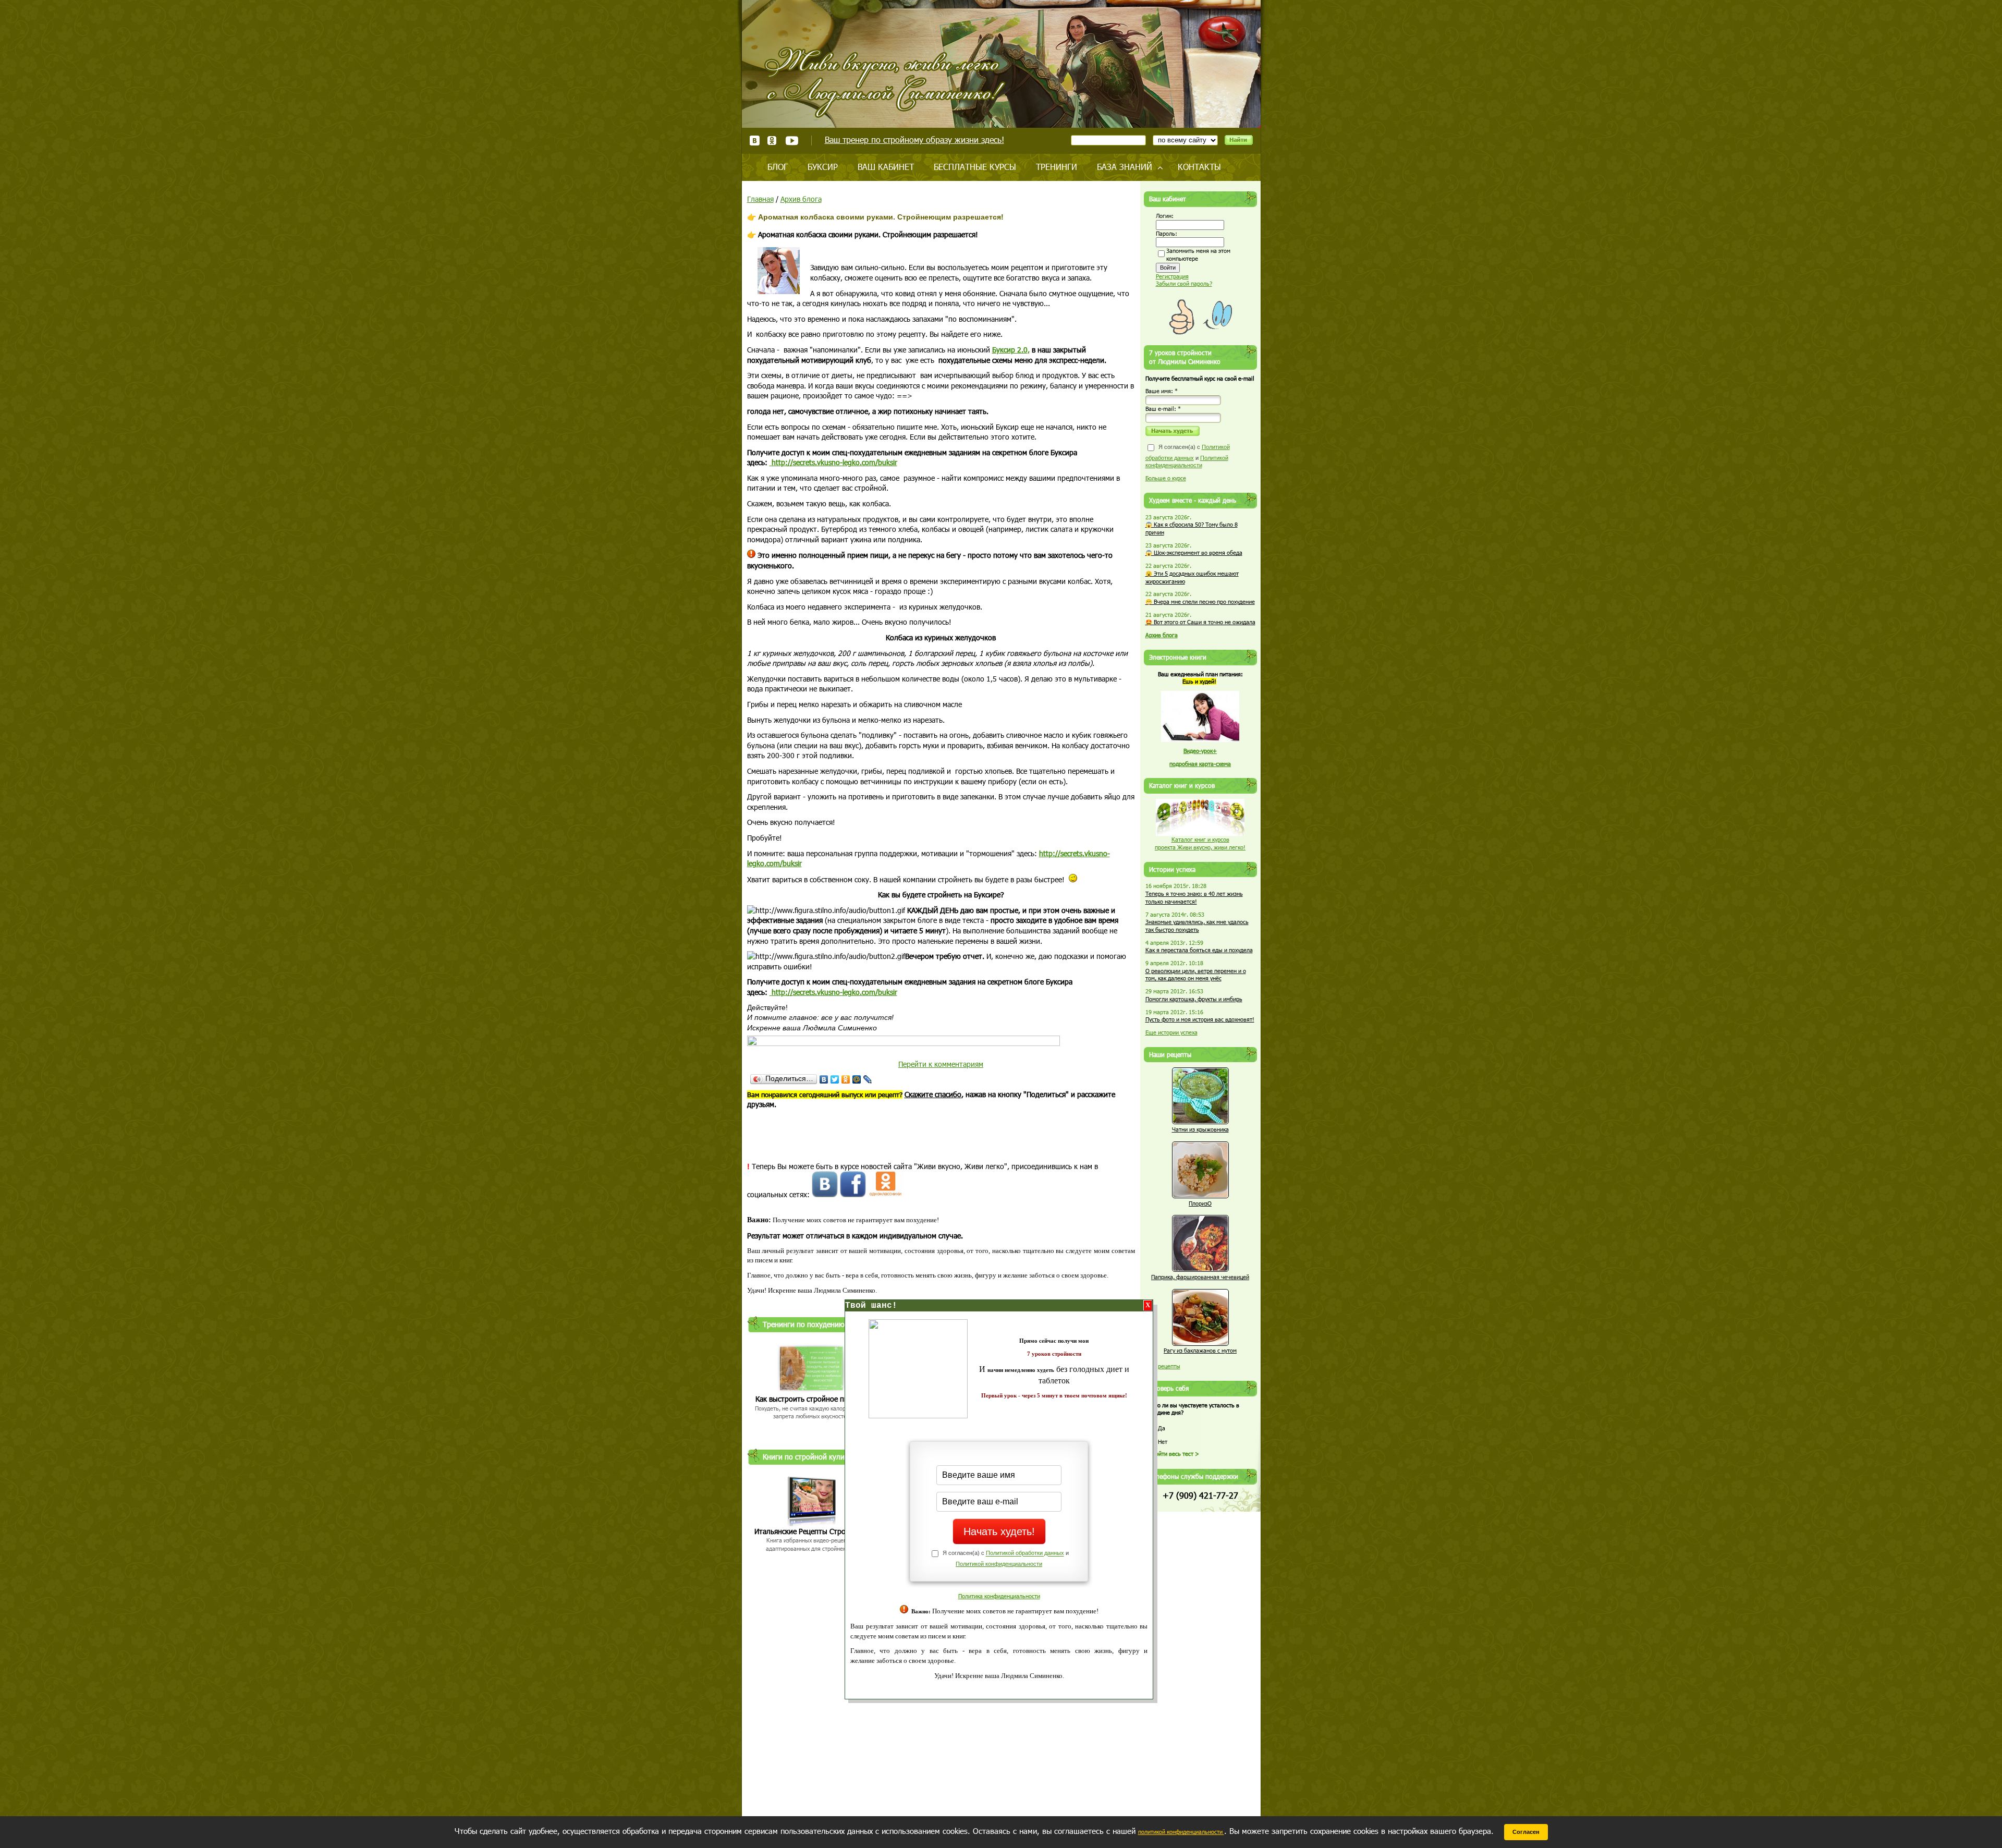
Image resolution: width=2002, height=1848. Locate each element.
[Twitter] (835, 1079)
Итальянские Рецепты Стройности (812, 1531)
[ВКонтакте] (824, 1079)
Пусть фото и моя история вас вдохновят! (1200, 1019)
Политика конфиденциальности (999, 1596)
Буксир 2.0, (1011, 350)
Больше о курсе (1166, 478)
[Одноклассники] (846, 1079)
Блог (778, 167)
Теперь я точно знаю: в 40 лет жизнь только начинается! (1194, 897)
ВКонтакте (755, 141)
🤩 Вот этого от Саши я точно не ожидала (1200, 622)
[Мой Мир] (857, 1079)
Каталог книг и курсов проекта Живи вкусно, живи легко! (1200, 843)
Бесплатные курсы (975, 167)
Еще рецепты (1163, 1366)
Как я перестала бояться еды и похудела (1199, 950)
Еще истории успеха (1171, 1032)
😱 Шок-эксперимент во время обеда (1194, 552)
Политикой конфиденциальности (999, 1564)
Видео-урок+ (1200, 751)
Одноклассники (772, 141)
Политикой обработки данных (1025, 1553)
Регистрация (1172, 276)
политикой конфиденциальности (1181, 1832)
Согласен (1526, 1832)
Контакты (1199, 167)
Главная (760, 199)
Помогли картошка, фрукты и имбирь (1194, 999)
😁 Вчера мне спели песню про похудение (1200, 601)
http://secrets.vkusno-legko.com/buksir (833, 462)
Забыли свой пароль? (1184, 283)
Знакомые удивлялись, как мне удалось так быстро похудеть (1197, 926)
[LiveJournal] (868, 1079)
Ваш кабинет (886, 167)
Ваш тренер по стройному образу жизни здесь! (914, 139)
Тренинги (1057, 167)
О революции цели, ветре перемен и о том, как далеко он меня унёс (1196, 975)
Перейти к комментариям (941, 1064)
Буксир (823, 167)
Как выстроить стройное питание (811, 1399)
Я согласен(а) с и (1188, 456)
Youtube (792, 141)
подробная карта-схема (1200, 764)
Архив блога (801, 199)
